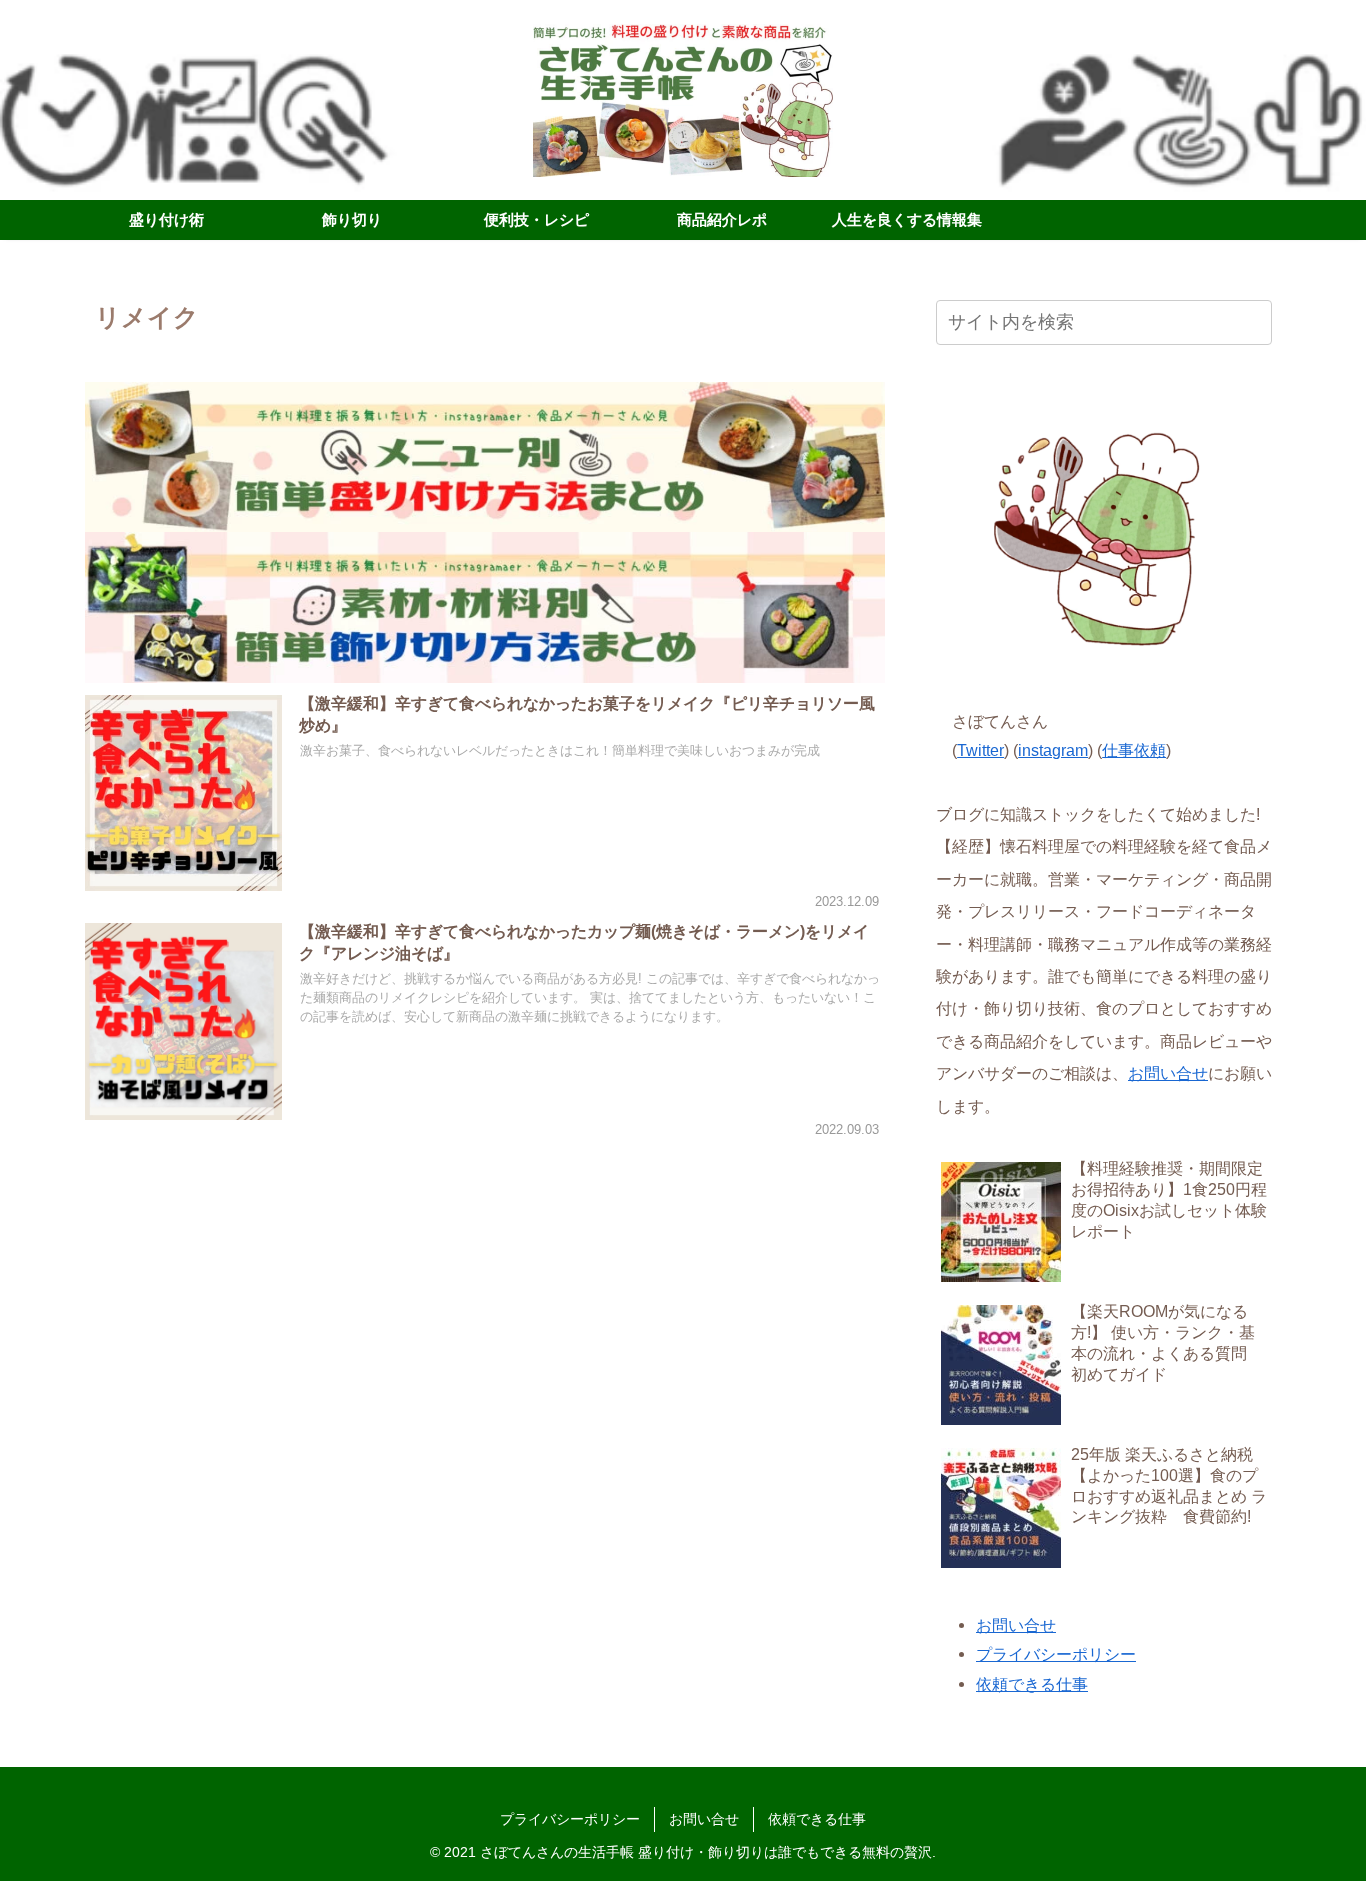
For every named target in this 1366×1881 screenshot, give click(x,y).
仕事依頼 (1134, 750)
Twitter (980, 750)
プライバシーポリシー (1056, 1654)
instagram (1053, 750)
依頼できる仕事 (1032, 1684)
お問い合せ (1168, 1073)
